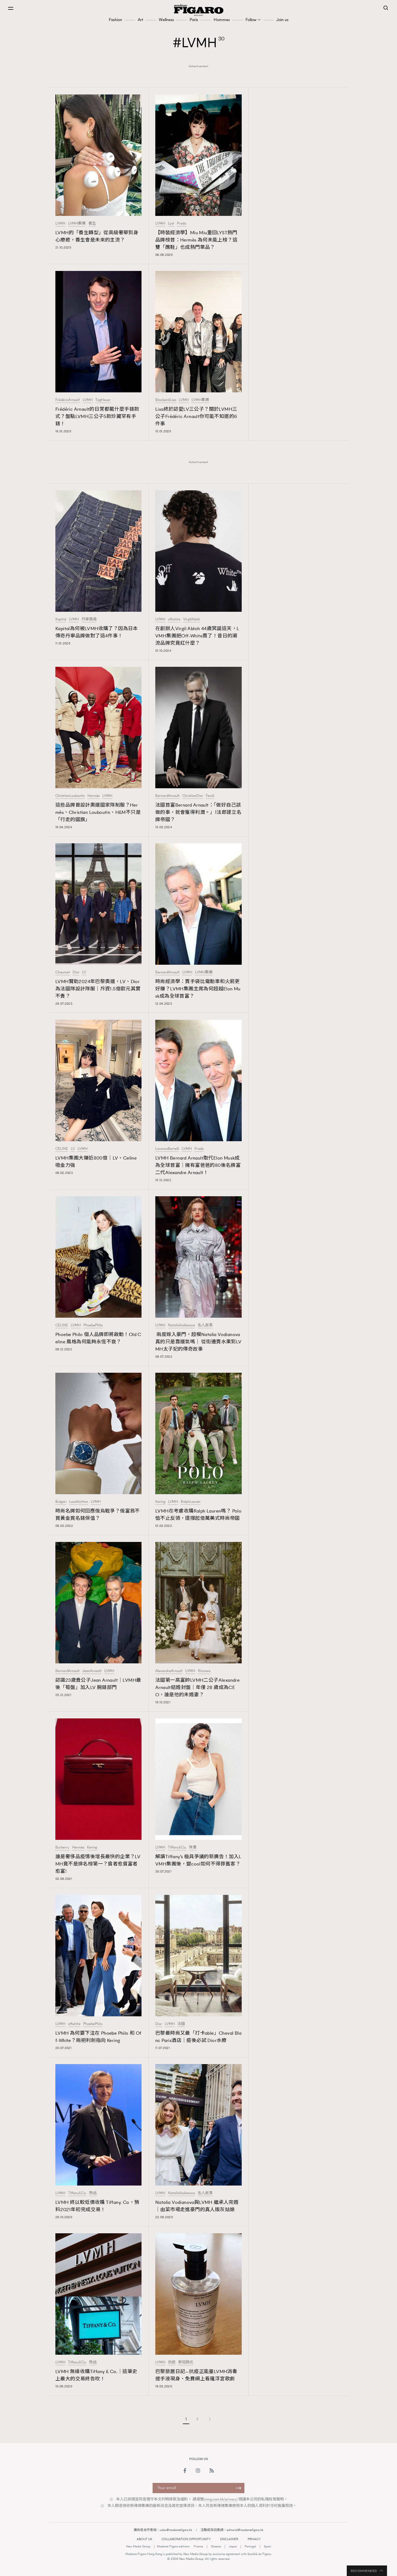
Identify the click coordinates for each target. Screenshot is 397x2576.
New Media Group (138, 2546)
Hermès (94, 796)
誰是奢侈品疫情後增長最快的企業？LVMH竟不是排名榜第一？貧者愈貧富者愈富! (98, 1864)
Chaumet (63, 972)
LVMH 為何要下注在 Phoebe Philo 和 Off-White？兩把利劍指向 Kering (98, 2037)
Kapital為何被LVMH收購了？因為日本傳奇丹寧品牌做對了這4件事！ (97, 632)
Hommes (222, 20)
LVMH (60, 223)
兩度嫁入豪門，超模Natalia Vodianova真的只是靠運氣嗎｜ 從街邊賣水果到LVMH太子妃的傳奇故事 (198, 1342)
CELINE (62, 1149)
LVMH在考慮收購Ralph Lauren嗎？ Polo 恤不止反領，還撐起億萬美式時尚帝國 (198, 1515)
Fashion (115, 20)
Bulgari (61, 1502)
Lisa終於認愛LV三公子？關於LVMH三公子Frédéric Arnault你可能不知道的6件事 (196, 416)
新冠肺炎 (186, 2362)
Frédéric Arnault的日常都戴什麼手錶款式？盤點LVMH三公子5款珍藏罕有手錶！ (97, 416)
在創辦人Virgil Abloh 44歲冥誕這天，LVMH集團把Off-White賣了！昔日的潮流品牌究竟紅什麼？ (197, 636)
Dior (76, 972)
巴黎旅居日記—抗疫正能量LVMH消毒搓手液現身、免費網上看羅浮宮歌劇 (196, 2375)
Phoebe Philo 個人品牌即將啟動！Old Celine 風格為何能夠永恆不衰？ (98, 1338)
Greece (216, 2546)
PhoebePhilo (93, 1325)
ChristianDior (193, 796)
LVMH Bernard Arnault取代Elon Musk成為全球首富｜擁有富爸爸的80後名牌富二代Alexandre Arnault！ (198, 1165)
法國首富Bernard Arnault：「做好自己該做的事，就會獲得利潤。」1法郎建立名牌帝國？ (198, 812)
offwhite (174, 619)
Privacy (254, 2539)
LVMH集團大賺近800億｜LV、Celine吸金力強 (96, 1162)
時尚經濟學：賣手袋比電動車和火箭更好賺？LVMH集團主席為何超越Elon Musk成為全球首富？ (198, 989)
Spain (268, 2546)
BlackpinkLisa (166, 400)
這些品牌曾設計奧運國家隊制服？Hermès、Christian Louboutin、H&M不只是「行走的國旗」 (98, 812)
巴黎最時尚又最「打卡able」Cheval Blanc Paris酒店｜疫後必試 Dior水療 (198, 2037)
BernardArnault (167, 796)
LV (84, 972)
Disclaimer (229, 2539)
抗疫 (172, 2362)
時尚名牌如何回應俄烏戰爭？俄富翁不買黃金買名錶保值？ (98, 1515)
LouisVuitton (79, 1502)
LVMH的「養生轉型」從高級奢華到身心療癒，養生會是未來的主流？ (97, 236)
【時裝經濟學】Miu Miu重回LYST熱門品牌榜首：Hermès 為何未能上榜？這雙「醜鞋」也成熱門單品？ (196, 240)
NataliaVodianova (181, 1325)
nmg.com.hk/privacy (221, 2499)
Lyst (171, 223)
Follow (251, 20)
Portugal (250, 2546)
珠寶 (193, 1847)
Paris (194, 20)
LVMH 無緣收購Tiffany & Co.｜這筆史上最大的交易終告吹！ (96, 2375)
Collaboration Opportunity (186, 2539)
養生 (92, 223)
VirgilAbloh (192, 619)
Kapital (61, 619)
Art (140, 20)
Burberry (62, 1847)
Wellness (166, 20)
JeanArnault (92, 1671)
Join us (282, 20)
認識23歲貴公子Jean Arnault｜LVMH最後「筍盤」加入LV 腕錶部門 (98, 1684)
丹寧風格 (89, 619)
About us (144, 2539)
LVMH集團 (77, 223)
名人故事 (205, 1325)
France (198, 2546)
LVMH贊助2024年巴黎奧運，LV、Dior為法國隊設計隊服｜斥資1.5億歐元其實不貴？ (98, 989)
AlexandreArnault (169, 1671)
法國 (181, 2024)
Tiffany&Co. (177, 1847)
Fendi (210, 796)
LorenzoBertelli (167, 1149)
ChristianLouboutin (70, 796)
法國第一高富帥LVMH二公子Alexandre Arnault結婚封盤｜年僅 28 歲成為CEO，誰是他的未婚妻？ (197, 1687)
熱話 (93, 2193)
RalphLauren (191, 1502)
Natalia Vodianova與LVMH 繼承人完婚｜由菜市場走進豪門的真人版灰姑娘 (197, 2206)
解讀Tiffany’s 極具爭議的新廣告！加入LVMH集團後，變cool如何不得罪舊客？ (198, 1860)
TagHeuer (103, 400)
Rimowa (204, 1671)
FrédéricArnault (68, 400)
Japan (233, 2546)
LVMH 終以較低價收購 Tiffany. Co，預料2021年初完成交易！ (97, 2206)
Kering (160, 1502)
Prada (181, 223)
